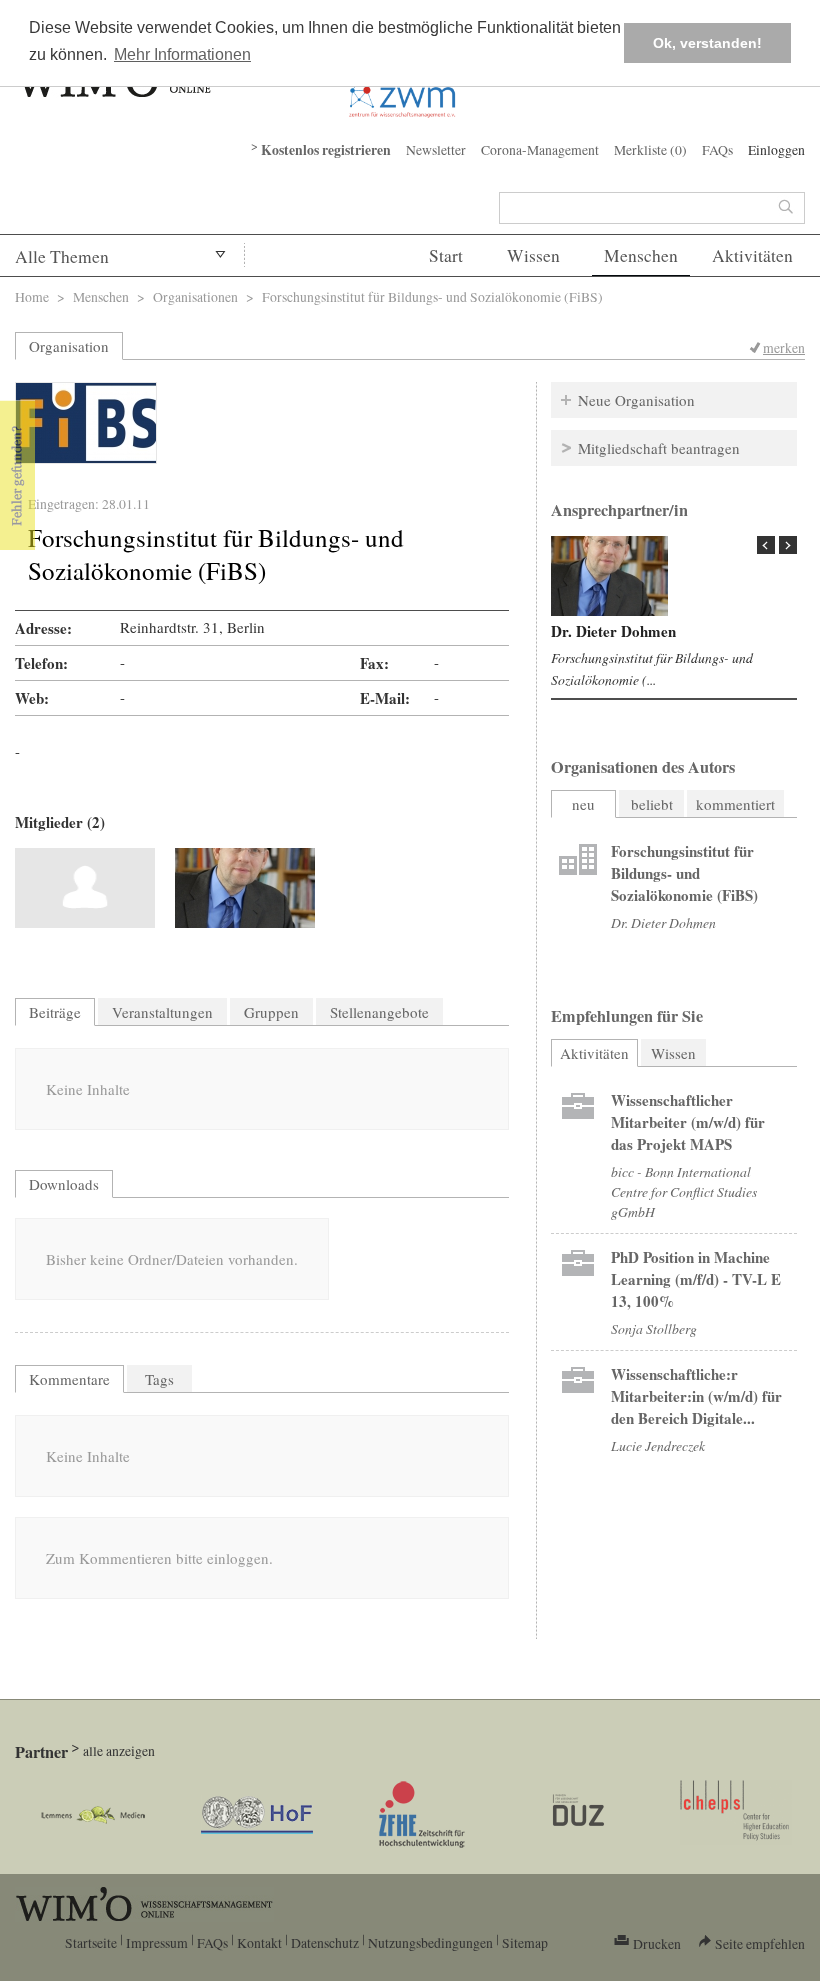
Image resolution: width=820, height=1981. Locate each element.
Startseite (91, 1942)
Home (32, 296)
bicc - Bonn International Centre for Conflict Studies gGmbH (684, 1191)
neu (583, 804)
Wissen (533, 255)
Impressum (157, 1942)
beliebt (652, 804)
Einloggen (776, 149)
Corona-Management (540, 149)
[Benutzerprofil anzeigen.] (609, 576)
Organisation (69, 346)
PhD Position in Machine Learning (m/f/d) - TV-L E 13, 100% (696, 1279)
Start (446, 255)
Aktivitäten (752, 255)
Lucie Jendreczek (658, 1445)
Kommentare (69, 1379)
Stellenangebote (379, 1012)
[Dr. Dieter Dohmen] (245, 888)
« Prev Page (766, 545)
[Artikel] (578, 862)
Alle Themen (62, 256)
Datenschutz (325, 1942)
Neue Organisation (636, 400)
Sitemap (525, 1942)
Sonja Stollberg (654, 1328)
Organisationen (195, 296)
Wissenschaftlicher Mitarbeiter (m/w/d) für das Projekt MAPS (688, 1122)
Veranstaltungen (162, 1012)
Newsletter (436, 149)
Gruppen (271, 1012)
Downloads (64, 1184)
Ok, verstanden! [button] (707, 43)
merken (784, 347)
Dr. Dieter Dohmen (613, 631)
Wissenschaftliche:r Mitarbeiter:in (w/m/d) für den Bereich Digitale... (696, 1396)
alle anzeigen (119, 1750)
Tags (159, 1379)
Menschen (641, 255)
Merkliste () (650, 149)
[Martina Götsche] (85, 888)
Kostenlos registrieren (326, 150)
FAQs (717, 149)
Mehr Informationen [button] (182, 54)
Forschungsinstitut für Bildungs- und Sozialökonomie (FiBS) (684, 873)
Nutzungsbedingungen (430, 1942)
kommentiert (735, 804)
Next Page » (788, 545)
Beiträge (55, 1012)
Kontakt (259, 1942)
